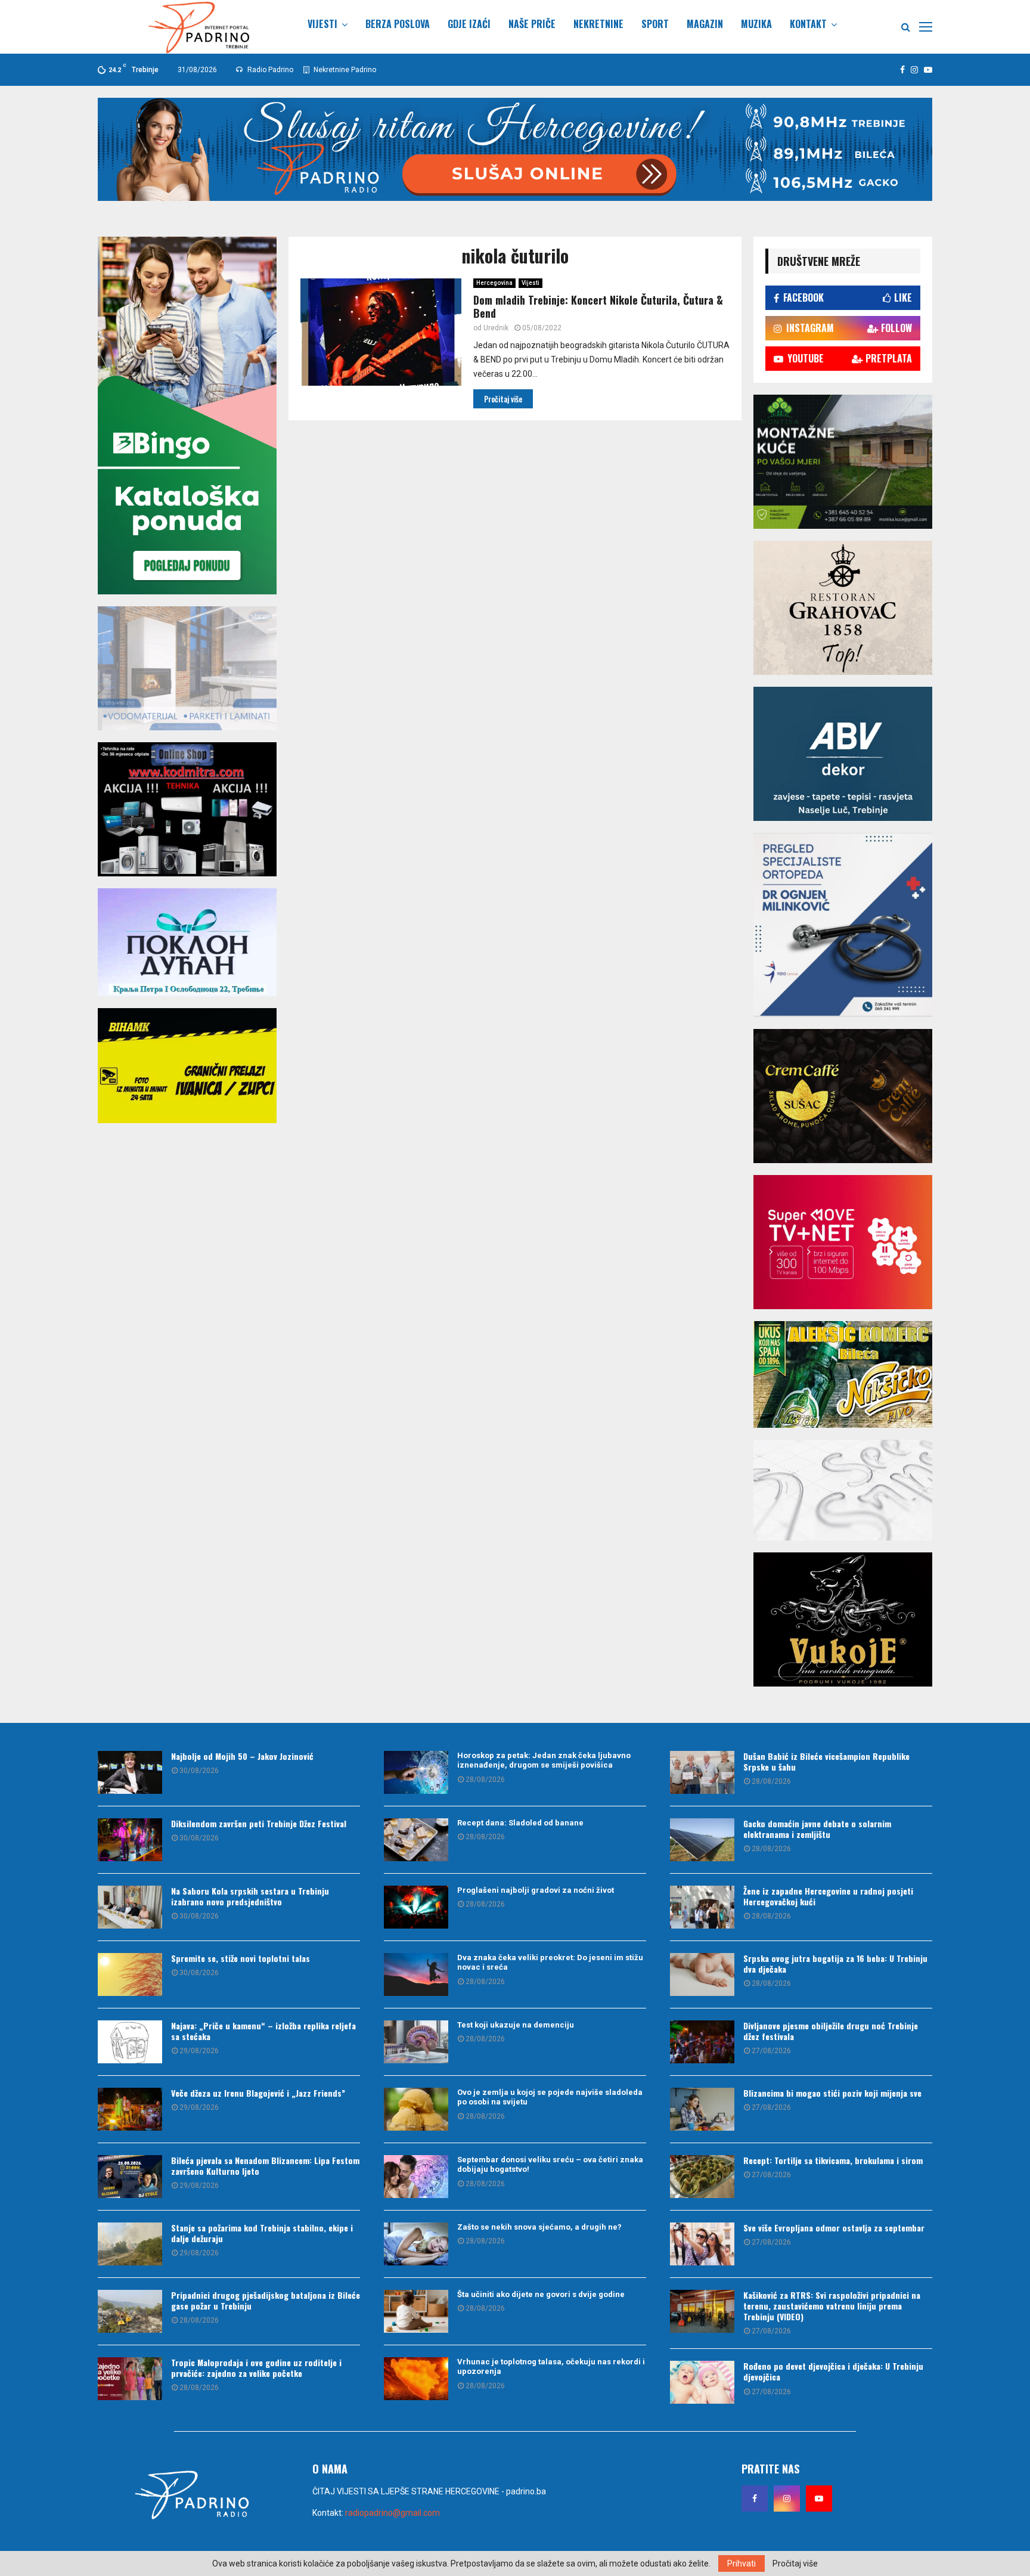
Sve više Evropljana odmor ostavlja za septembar (834, 2228)
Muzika (756, 24)
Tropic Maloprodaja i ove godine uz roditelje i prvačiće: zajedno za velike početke (256, 2368)
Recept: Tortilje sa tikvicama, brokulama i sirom (833, 2160)
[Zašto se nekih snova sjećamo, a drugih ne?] (416, 2244)
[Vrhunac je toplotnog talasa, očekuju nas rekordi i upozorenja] (416, 2379)
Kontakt (808, 24)
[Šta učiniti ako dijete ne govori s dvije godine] (416, 2311)
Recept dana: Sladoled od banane (520, 1823)
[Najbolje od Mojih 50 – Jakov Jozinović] (130, 1772)
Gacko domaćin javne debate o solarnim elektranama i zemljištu (817, 1829)
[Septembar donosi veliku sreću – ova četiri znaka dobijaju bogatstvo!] (416, 2177)
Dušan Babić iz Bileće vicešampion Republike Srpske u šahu (826, 1761)
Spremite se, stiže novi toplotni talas (241, 1958)
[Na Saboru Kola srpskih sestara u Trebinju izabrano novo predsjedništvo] (130, 1907)
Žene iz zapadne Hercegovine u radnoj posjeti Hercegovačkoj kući (828, 1896)
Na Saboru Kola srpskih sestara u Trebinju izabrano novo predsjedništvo (250, 1896)
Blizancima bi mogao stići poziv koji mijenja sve (832, 2093)
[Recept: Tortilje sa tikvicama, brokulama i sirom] (702, 2177)
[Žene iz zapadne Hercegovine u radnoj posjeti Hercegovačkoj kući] (702, 1907)
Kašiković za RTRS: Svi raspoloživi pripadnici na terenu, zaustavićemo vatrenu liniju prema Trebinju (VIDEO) (832, 2306)
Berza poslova (398, 24)
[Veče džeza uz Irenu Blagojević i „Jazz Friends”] (130, 2109)
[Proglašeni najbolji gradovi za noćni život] (416, 1907)
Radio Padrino (269, 70)
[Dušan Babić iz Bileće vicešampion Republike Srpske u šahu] (702, 1772)
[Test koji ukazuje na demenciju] (416, 2042)
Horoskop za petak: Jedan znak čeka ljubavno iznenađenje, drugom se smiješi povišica (544, 1760)
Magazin (705, 24)
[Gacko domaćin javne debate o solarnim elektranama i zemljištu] (702, 1840)
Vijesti (322, 24)
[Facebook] (755, 2498)
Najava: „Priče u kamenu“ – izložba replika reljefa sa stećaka (263, 2031)
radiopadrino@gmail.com (393, 2513)
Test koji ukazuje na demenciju (516, 2025)
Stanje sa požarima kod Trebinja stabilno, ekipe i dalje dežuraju (262, 2233)
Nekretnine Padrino (344, 70)
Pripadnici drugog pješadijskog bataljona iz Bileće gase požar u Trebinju (266, 2300)
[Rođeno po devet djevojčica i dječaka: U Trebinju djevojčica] (702, 2382)
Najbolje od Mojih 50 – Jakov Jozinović (242, 1756)
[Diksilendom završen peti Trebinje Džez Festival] (130, 1840)
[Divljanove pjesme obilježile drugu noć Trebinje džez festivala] (702, 2042)
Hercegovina (494, 283)
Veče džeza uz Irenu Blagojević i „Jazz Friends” (258, 2093)
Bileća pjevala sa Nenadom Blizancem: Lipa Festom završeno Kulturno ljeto (265, 2166)
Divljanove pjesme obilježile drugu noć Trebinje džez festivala (831, 2031)
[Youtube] (819, 2498)
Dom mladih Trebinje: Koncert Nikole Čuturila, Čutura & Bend (598, 307)
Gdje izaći (469, 24)
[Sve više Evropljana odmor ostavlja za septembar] (702, 2244)
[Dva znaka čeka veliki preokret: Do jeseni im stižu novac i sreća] (416, 1974)
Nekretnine (598, 24)
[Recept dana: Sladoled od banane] (416, 1840)
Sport (655, 24)
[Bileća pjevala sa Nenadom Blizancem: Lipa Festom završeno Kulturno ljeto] (130, 2177)
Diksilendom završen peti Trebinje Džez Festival (259, 1823)
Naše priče (532, 24)
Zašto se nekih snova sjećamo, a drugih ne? (539, 2227)
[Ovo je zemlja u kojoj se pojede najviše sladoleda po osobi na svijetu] (416, 2109)
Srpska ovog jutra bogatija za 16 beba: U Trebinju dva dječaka (835, 1963)
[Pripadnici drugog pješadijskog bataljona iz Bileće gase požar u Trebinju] (130, 2311)
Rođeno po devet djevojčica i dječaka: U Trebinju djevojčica (833, 2371)
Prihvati (742, 2563)
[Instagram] (787, 2498)
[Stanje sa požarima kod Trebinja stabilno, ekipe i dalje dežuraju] (130, 2244)
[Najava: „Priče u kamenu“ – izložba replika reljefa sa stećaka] (130, 2042)
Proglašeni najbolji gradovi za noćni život (536, 1890)
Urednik (496, 328)
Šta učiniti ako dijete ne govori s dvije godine (541, 2294)
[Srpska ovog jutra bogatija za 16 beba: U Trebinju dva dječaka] (702, 1974)
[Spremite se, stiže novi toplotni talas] (130, 1974)
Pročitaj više (795, 2563)
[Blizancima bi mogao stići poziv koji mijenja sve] (702, 2109)
